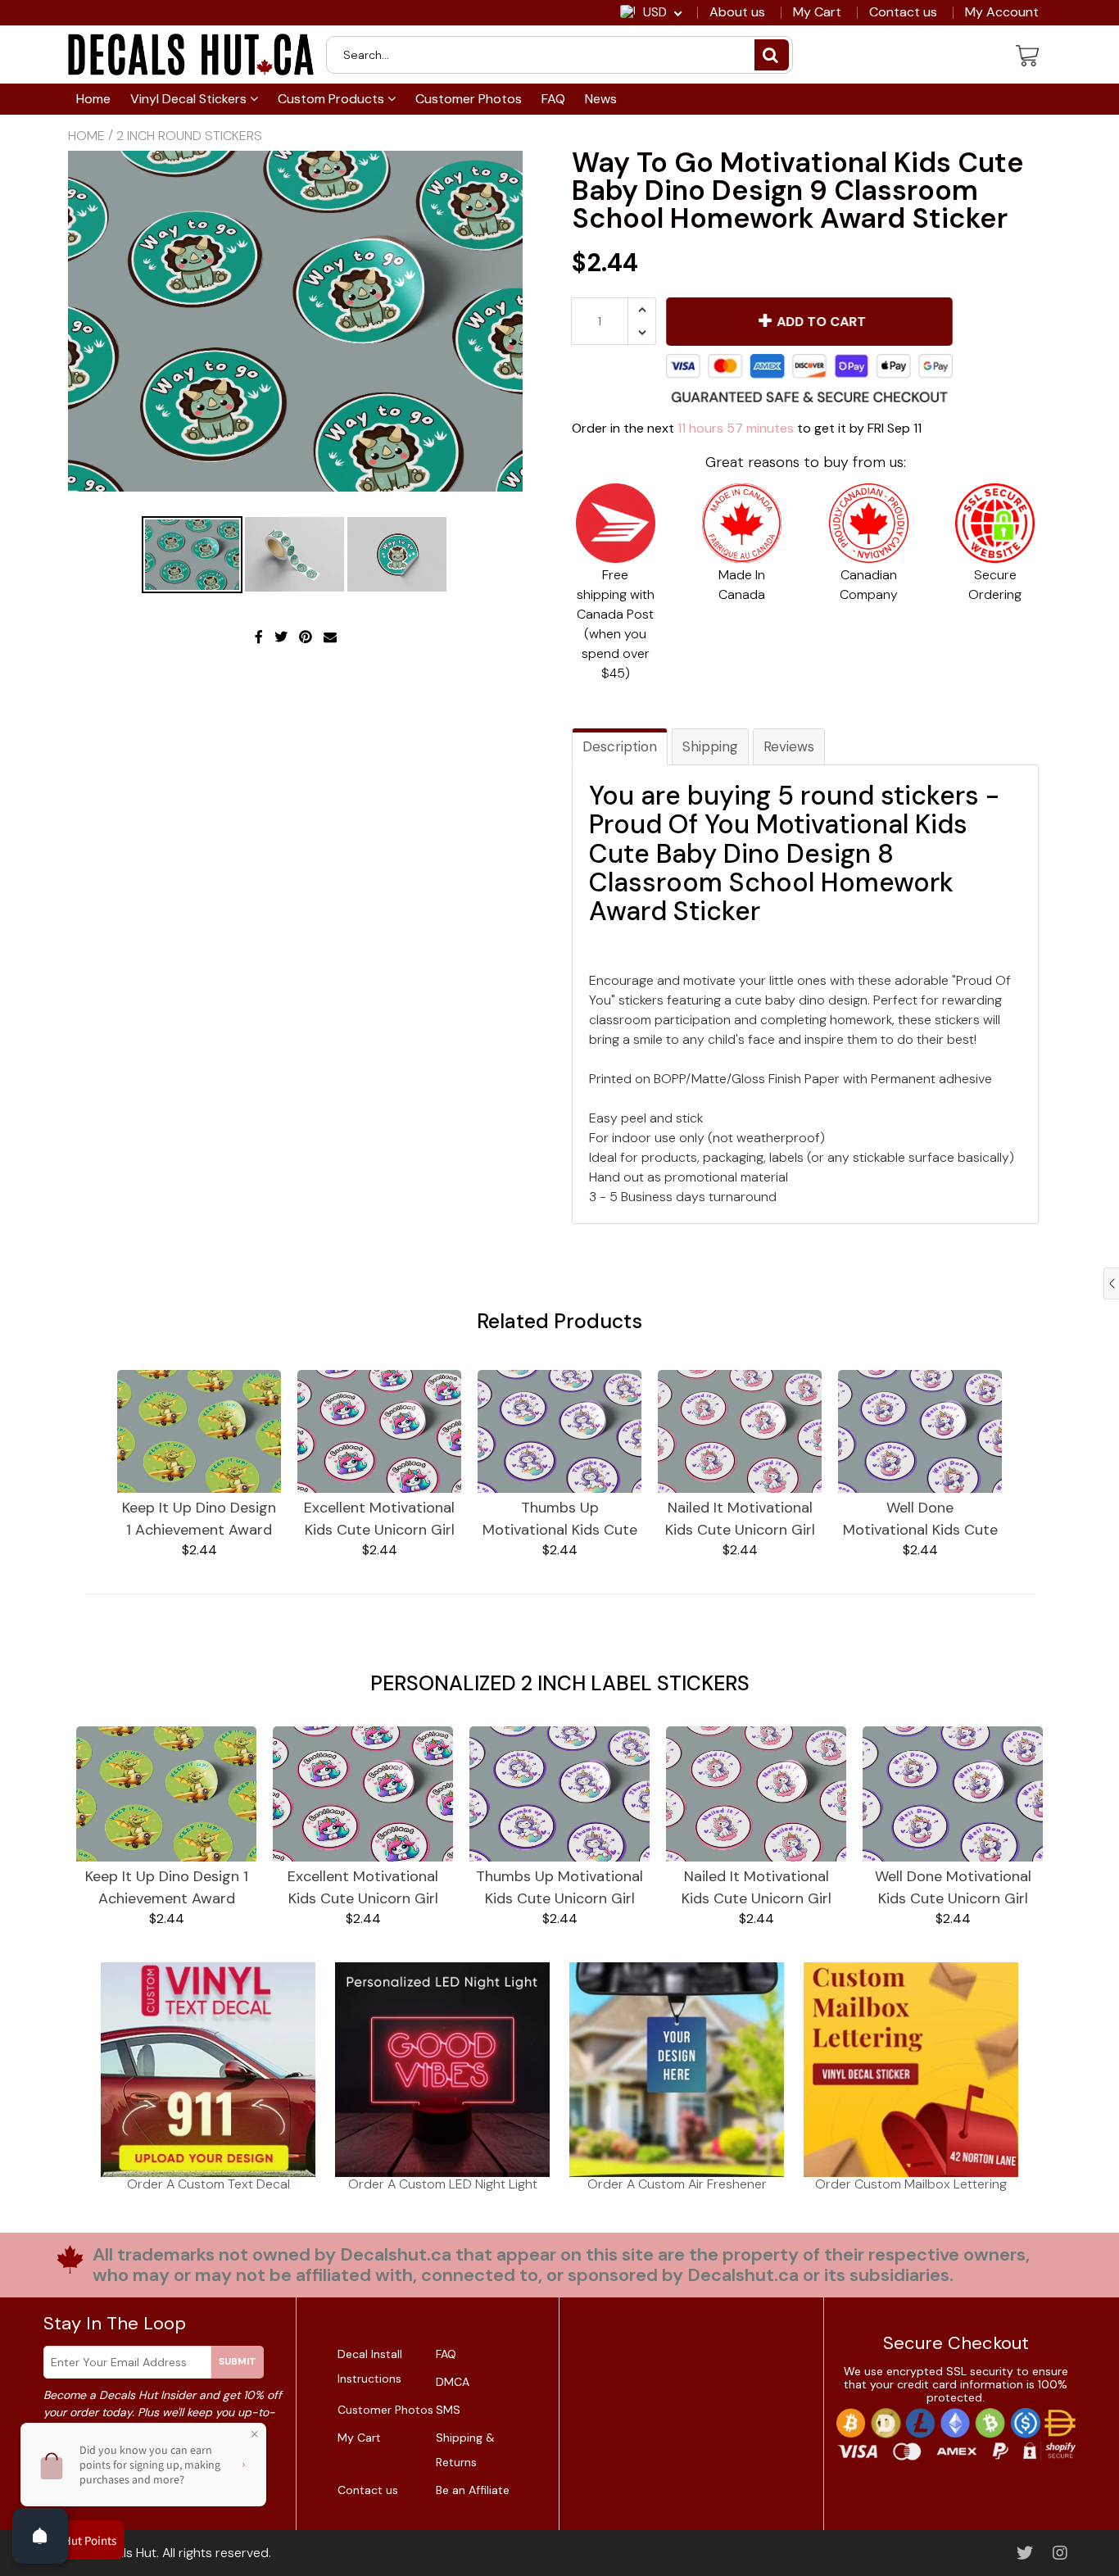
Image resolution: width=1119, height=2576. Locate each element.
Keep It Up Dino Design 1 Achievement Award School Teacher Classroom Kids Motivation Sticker (199, 1519)
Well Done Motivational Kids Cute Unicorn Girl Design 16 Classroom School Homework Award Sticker (920, 1519)
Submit (238, 2361)
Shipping (710, 746)
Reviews (789, 746)
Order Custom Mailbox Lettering (911, 2184)
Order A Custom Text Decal (208, 2184)
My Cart (817, 12)
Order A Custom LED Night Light (443, 2184)
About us (737, 12)
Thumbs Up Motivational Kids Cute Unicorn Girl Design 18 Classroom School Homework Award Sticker (560, 1519)
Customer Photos (469, 99)
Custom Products (333, 99)
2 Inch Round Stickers (189, 136)
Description (620, 746)
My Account (1002, 12)
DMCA (453, 2382)
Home (93, 99)
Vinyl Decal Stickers (190, 99)
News (601, 99)
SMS (448, 2410)
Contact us (903, 12)
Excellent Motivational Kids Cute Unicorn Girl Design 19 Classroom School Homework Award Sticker (379, 1519)
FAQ (553, 99)
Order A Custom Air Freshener (677, 2184)
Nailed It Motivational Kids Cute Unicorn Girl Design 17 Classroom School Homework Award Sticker (740, 1519)
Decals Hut (125, 2553)
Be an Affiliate (473, 2490)
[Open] (40, 2536)
